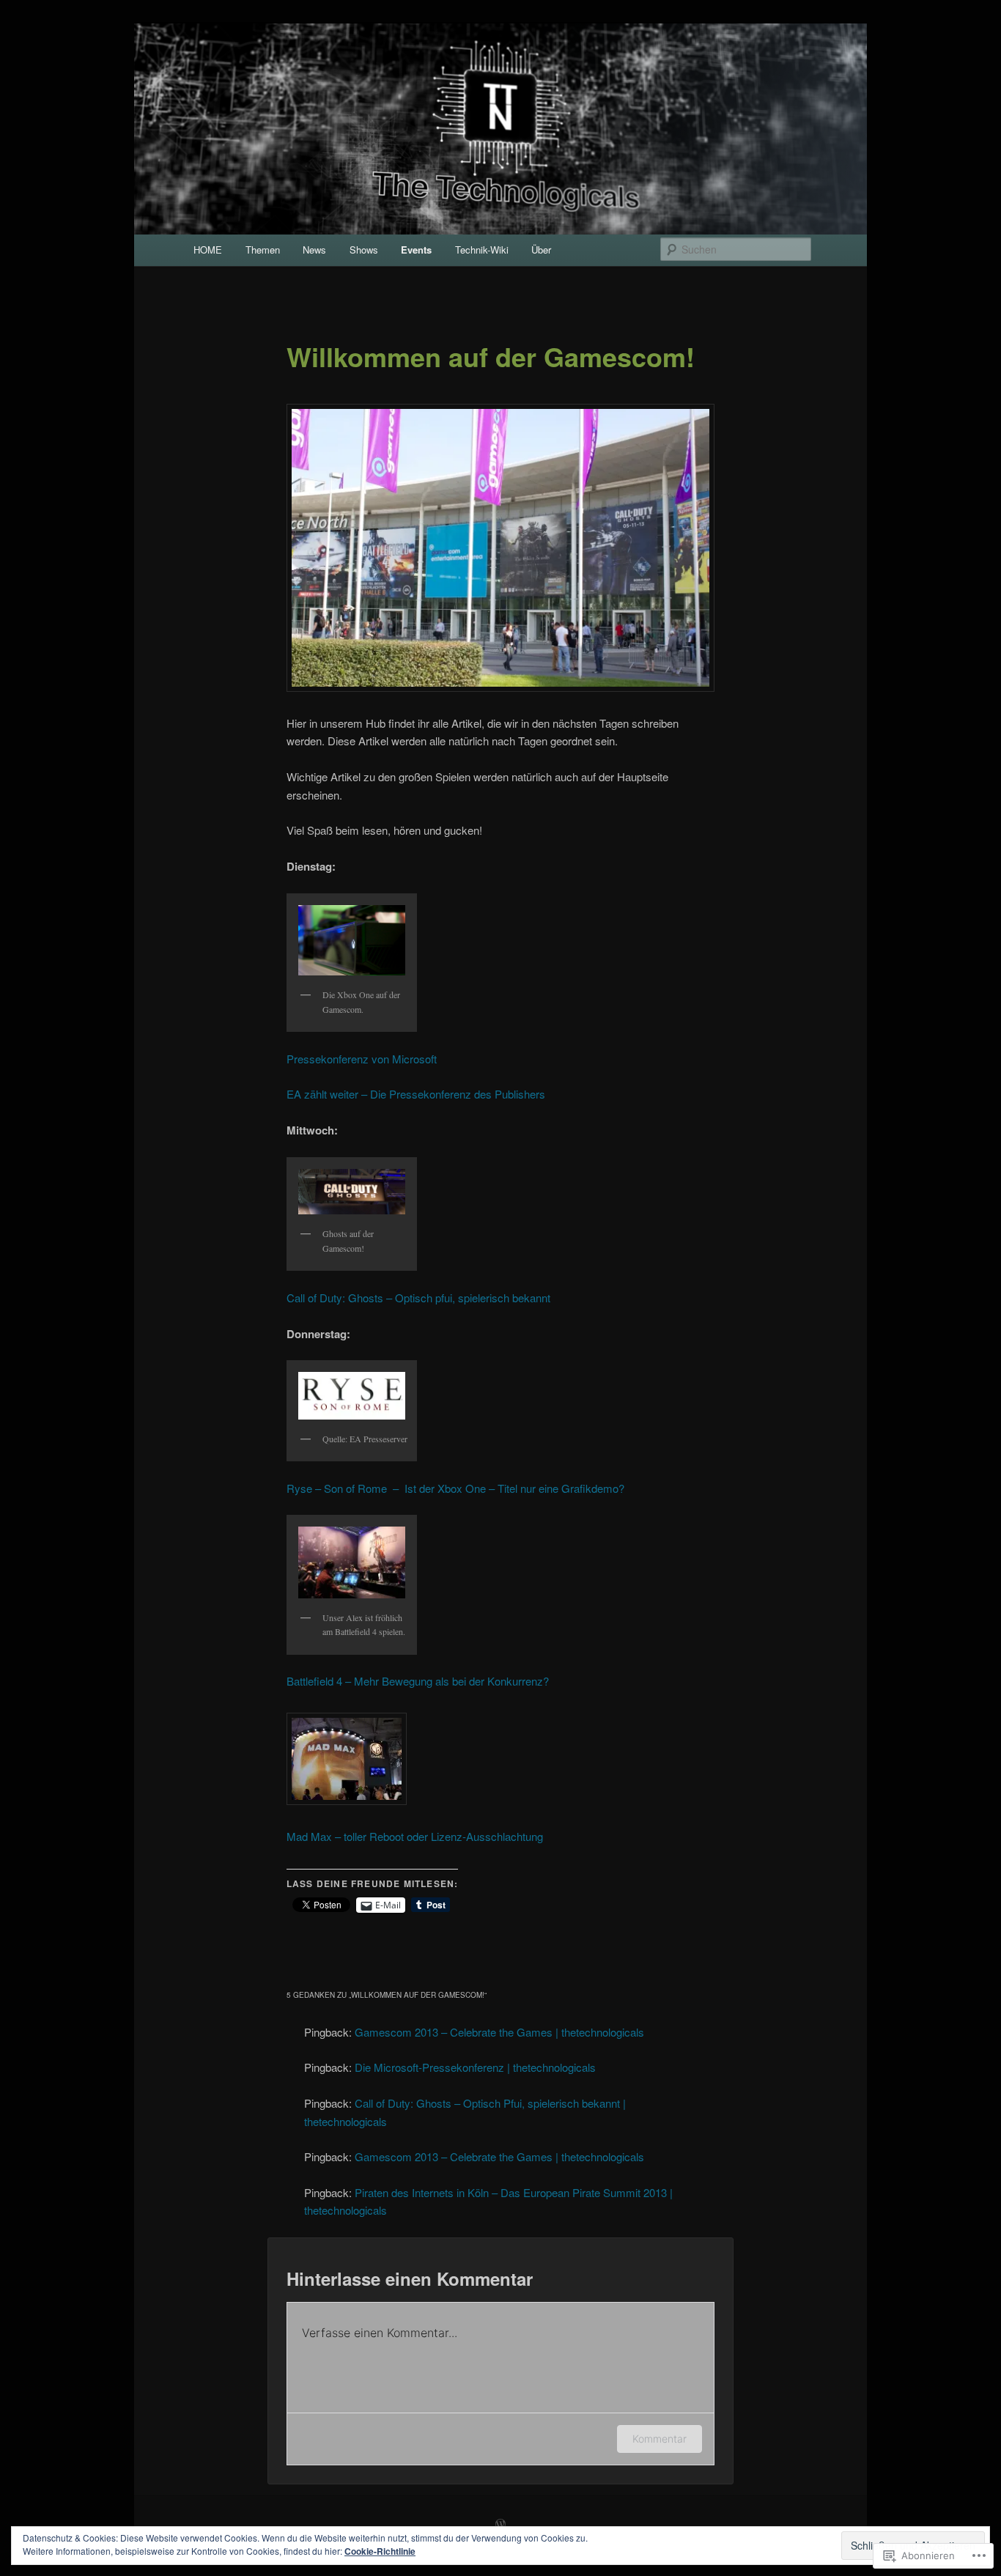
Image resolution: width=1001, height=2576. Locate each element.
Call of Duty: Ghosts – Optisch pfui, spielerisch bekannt (418, 1298)
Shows (364, 250)
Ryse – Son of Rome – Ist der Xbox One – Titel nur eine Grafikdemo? (455, 1488)
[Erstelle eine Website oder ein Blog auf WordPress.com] (500, 2525)
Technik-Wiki (482, 250)
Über (541, 250)
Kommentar (660, 2439)
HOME (208, 250)
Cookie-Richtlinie (380, 2551)
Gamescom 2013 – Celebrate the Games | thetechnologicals (499, 2032)
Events (416, 250)
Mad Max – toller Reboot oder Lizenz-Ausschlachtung (418, 1836)
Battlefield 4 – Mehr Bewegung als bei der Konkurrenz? (418, 1681)
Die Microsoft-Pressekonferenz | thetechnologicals (475, 2067)
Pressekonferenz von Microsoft (362, 1059)
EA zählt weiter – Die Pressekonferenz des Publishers (416, 1094)
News (314, 250)
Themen (263, 250)
